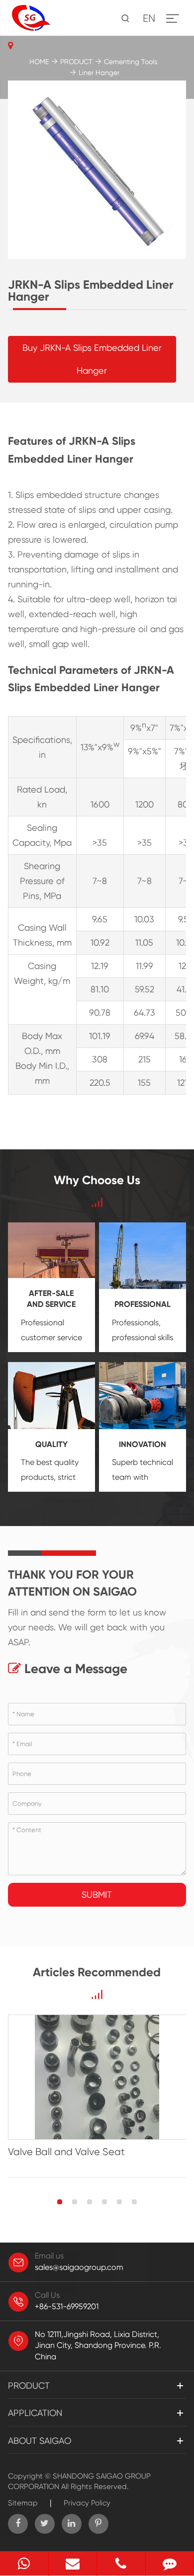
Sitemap (23, 2503)
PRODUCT (76, 62)
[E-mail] (73, 2563)
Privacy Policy (87, 2503)
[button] (60, 2202)
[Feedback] (170, 2563)
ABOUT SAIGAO (40, 2441)
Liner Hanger (99, 73)
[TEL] (121, 2563)
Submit (97, 1894)
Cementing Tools (131, 62)
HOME (39, 62)
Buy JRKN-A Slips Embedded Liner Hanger (92, 359)
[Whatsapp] (24, 2563)
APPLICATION (35, 2413)
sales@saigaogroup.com (79, 2267)
